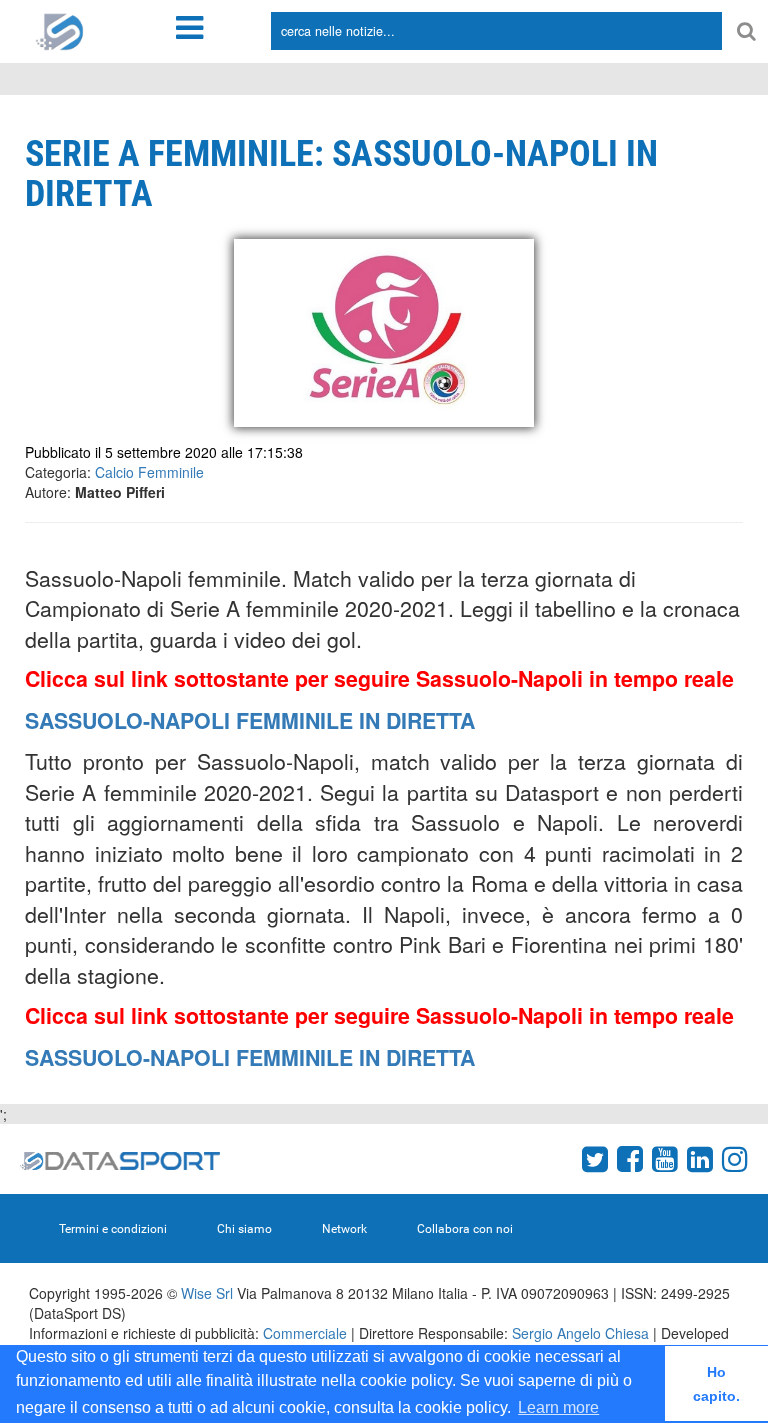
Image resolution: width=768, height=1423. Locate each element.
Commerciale (305, 1333)
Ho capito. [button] (716, 1384)
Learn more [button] (558, 1407)
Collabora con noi (465, 1229)
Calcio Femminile (149, 472)
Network (344, 1229)
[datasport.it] (60, 30)
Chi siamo (244, 1229)
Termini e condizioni (113, 1229)
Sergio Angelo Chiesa (580, 1333)
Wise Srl (207, 1293)
